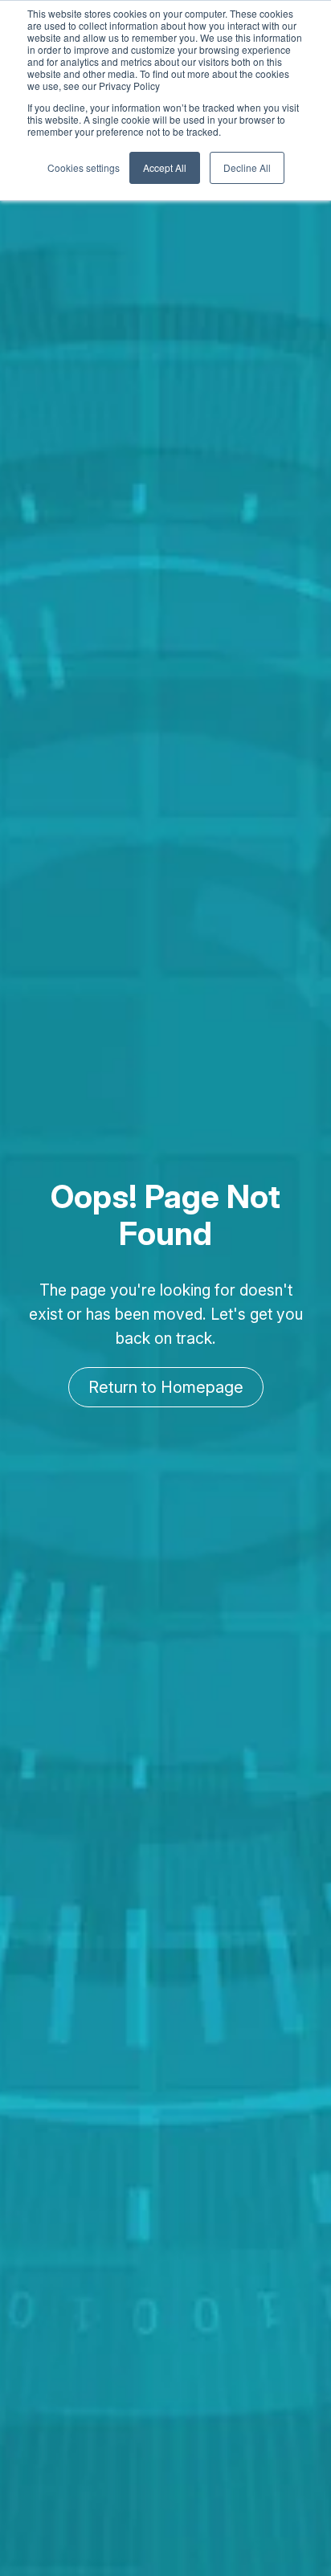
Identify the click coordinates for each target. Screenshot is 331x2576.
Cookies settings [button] (84, 167)
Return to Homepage (166, 1387)
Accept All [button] (165, 167)
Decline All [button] (247, 167)
